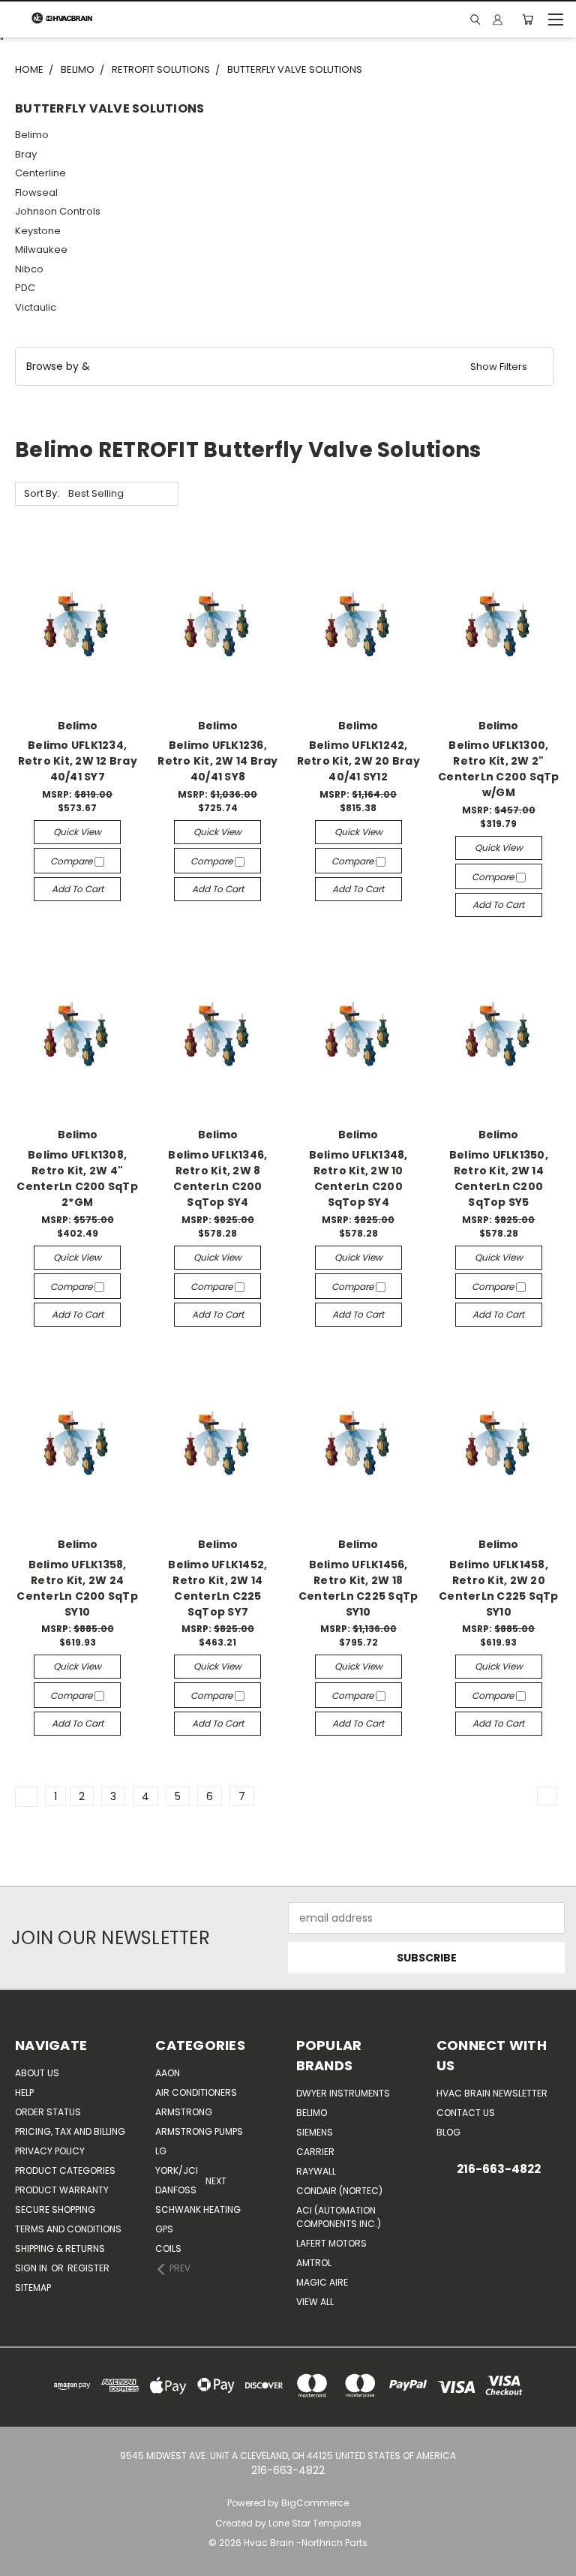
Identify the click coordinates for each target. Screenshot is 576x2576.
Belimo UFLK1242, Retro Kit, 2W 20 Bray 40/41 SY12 (358, 761)
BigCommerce (315, 2503)
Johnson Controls (58, 211)
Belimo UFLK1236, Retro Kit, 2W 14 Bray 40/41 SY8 (217, 761)
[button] (284, 367)
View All (315, 2302)
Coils (168, 2248)
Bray (26, 154)
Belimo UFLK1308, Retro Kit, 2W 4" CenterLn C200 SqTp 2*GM (77, 1178)
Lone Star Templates (315, 2523)
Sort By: (42, 493)
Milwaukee (41, 249)
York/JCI (177, 2170)
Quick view (77, 832)
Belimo (32, 135)
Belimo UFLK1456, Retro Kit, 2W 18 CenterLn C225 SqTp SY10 (358, 1588)
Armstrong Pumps (199, 2131)
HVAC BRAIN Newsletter (492, 2093)
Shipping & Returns (60, 2248)
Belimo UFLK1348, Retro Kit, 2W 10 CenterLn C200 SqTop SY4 (358, 1178)
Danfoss (176, 2190)
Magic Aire (322, 2282)
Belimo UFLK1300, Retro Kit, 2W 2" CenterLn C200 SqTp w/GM (499, 769)
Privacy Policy (50, 2151)
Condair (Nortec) (339, 2191)
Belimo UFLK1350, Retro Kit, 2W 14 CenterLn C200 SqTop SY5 (499, 1178)
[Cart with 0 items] (528, 20)
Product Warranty (62, 2190)
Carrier (315, 2152)
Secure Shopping (55, 2209)
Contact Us (466, 2113)
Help (24, 2092)
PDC (25, 288)
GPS (164, 2229)
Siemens (315, 2132)
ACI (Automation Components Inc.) (339, 2217)
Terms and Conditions (68, 2229)
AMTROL (314, 2263)
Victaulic (36, 307)
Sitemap (33, 2287)
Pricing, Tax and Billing (70, 2131)
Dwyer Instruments (343, 2093)
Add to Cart (78, 889)
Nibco (29, 269)
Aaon (168, 2073)
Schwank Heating (198, 2209)
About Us (37, 2073)
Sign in (32, 2268)
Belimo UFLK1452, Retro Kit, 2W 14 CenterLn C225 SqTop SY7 (217, 1588)
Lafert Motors (331, 2243)
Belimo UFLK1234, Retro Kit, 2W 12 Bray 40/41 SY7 (78, 761)
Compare (72, 861)
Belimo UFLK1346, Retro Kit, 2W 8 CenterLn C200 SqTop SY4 (217, 1178)
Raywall (316, 2171)
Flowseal (36, 192)
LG (161, 2151)
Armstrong (184, 2112)
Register (88, 2268)
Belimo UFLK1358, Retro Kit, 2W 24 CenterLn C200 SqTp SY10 (77, 1588)
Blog (448, 2132)
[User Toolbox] (498, 20)
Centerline (40, 173)
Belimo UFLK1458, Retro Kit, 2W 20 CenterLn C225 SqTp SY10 (499, 1588)
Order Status (48, 2112)
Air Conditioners (196, 2092)
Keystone (38, 231)
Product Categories (65, 2170)
